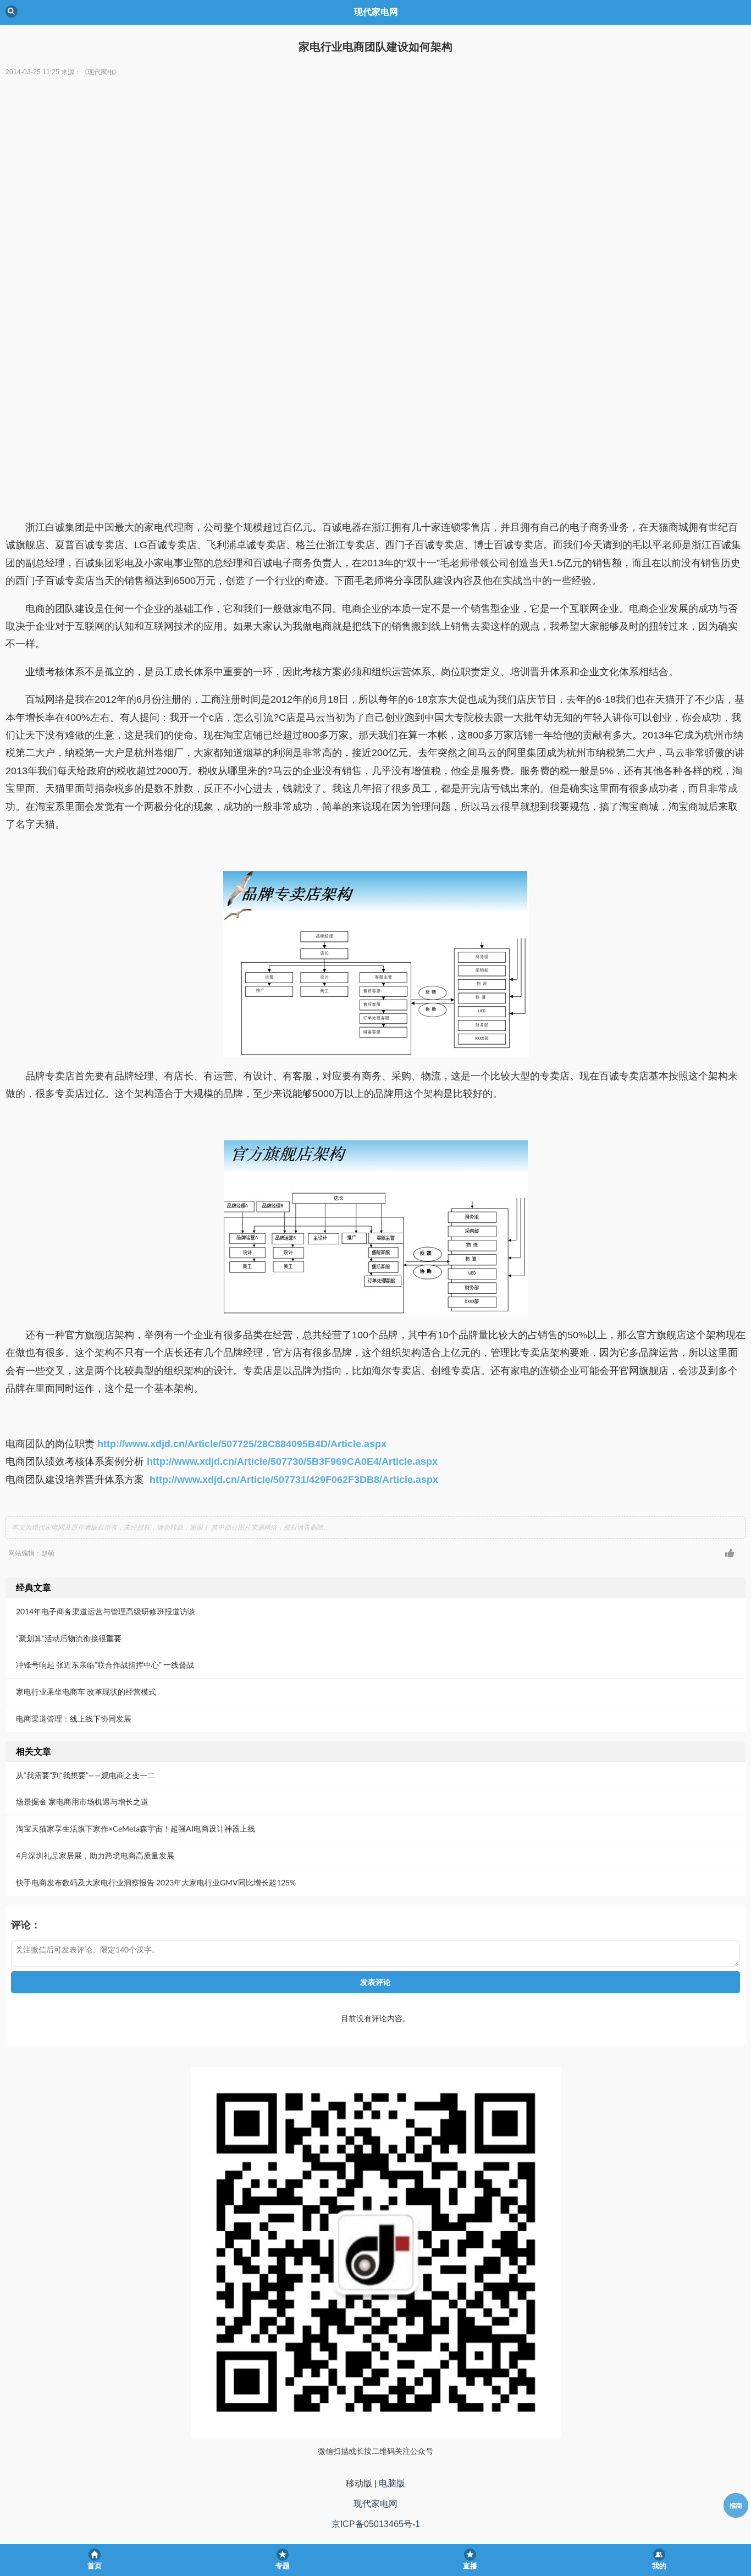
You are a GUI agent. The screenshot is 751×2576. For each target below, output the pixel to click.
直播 (470, 2566)
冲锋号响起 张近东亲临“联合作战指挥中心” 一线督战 (105, 1665)
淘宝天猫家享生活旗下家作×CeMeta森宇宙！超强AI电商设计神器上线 (136, 1828)
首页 (95, 2566)
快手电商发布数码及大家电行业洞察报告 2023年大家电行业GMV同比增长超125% (156, 1882)
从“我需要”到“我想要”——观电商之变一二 (85, 1775)
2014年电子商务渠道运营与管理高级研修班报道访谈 (106, 1611)
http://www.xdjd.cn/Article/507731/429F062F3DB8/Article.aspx (294, 1480)
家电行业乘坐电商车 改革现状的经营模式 (86, 1692)
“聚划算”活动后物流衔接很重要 (69, 1638)
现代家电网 (375, 2504)
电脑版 (392, 2483)
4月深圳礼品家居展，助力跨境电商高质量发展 (95, 1855)
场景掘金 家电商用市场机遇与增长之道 (82, 1802)
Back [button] (12, 12)
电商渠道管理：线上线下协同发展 (74, 1719)
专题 (283, 2566)
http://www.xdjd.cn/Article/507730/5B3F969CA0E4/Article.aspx (292, 1461)
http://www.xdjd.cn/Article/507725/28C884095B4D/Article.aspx (242, 1444)
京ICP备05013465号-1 (376, 2524)
